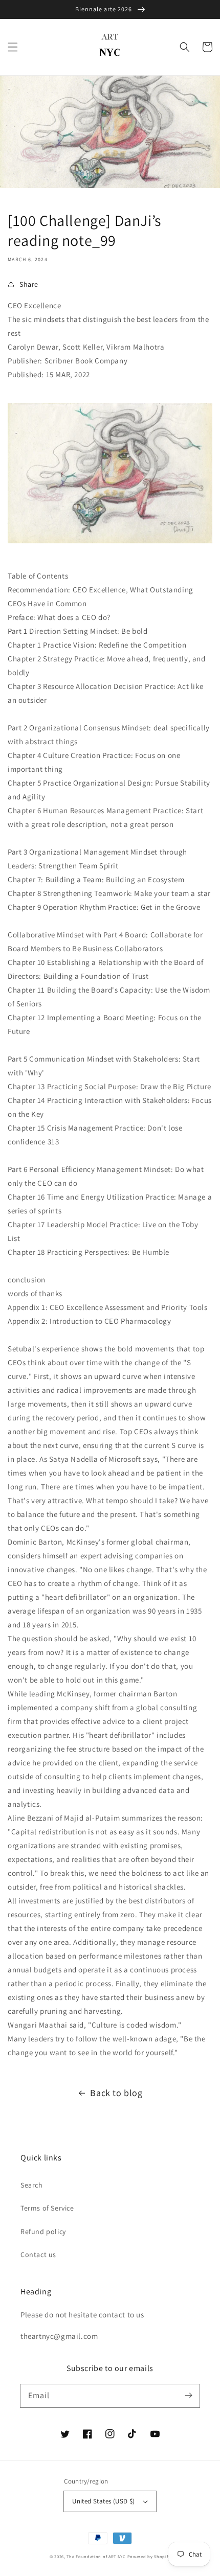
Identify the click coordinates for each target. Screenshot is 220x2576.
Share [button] (29, 284)
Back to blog (116, 2093)
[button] (13, 47)
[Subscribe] (188, 2396)
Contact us (38, 2255)
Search (32, 2185)
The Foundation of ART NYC (96, 2556)
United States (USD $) (103, 2501)
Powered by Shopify (149, 2556)
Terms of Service (47, 2208)
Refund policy (43, 2232)
